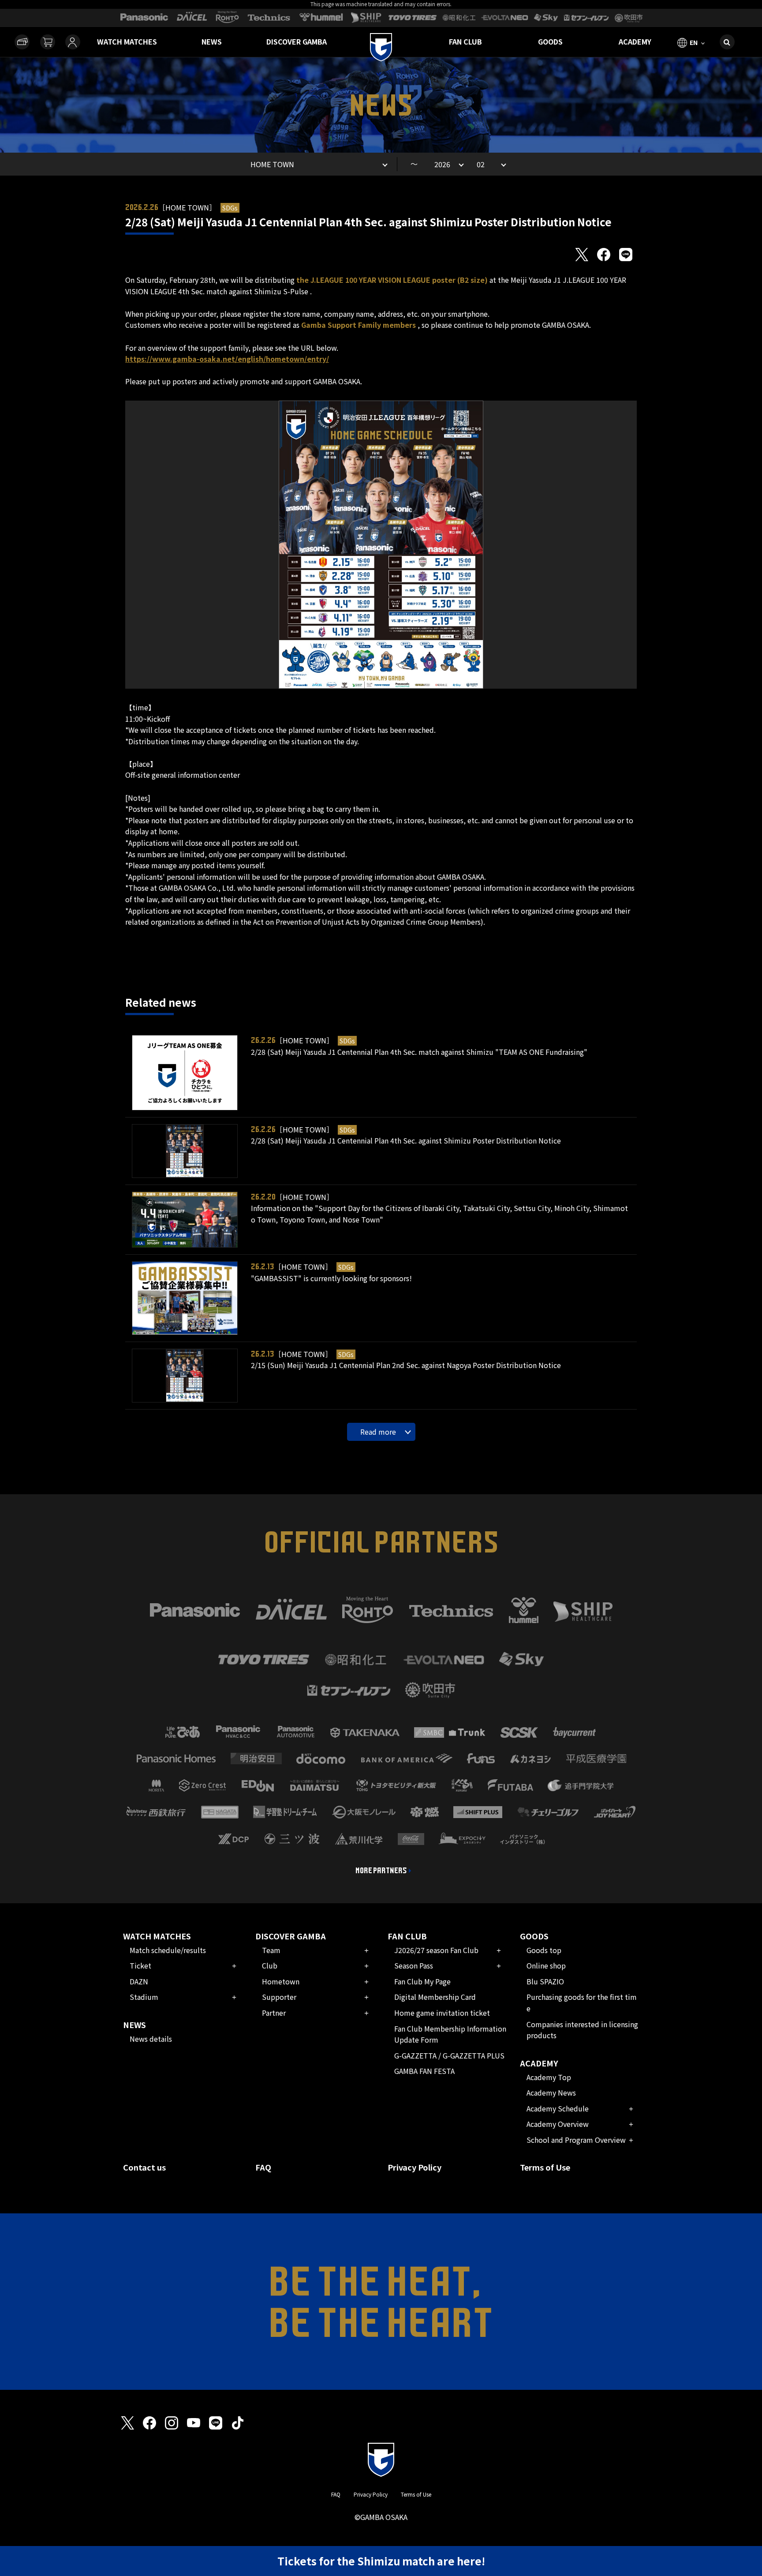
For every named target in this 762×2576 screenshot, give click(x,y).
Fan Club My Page (422, 1981)
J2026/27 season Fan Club (436, 1950)
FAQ (263, 2167)
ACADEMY (635, 41)
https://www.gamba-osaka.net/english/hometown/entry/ (227, 359)
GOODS (550, 41)
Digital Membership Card (435, 1997)
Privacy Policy (415, 2167)
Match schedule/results (168, 1950)
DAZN (139, 1981)
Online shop (546, 1965)
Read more (378, 1432)
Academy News (551, 2092)
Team (271, 1950)
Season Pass (414, 1965)
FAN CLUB (465, 41)
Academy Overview (558, 2124)
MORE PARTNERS (381, 1871)
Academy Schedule (558, 2108)
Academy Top (549, 2077)
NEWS (212, 41)
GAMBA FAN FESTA (424, 2071)
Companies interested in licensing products (582, 2030)
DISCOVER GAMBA (297, 41)
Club (270, 1965)
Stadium (144, 1997)
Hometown (281, 1981)
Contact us (144, 2167)
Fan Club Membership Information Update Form (450, 2034)
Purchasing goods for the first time (582, 2002)
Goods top (544, 1950)
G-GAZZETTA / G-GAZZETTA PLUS (449, 2055)
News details (151, 2039)
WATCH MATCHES (127, 41)
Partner (274, 2013)
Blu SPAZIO (545, 1981)
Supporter (279, 1997)
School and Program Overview (576, 2140)
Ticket (140, 1965)
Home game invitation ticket (442, 2013)
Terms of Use (545, 2167)
